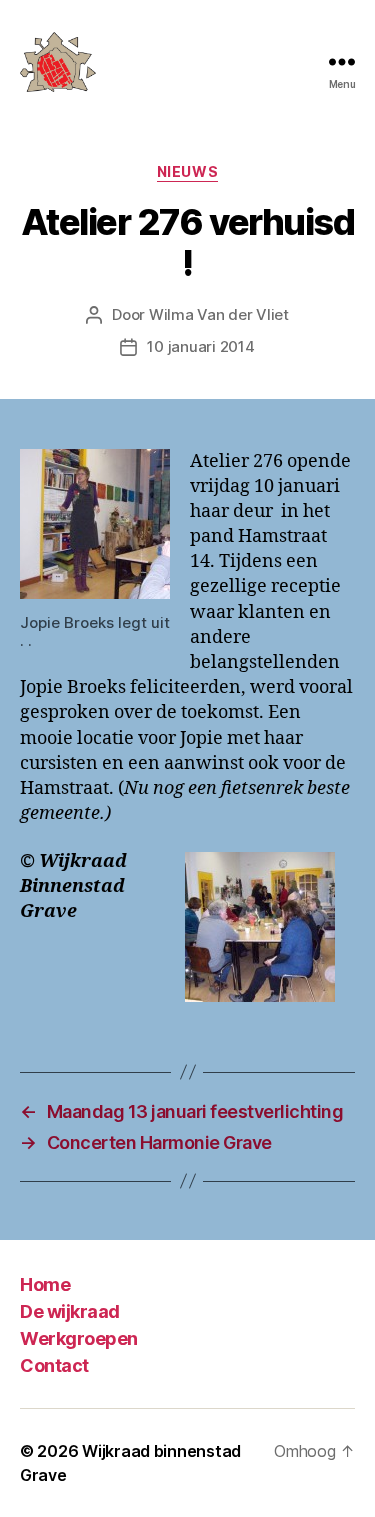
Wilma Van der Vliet (219, 314)
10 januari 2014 (200, 346)
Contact (54, 1365)
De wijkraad (70, 1311)
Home (45, 1284)
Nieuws (187, 171)
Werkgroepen (79, 1338)
